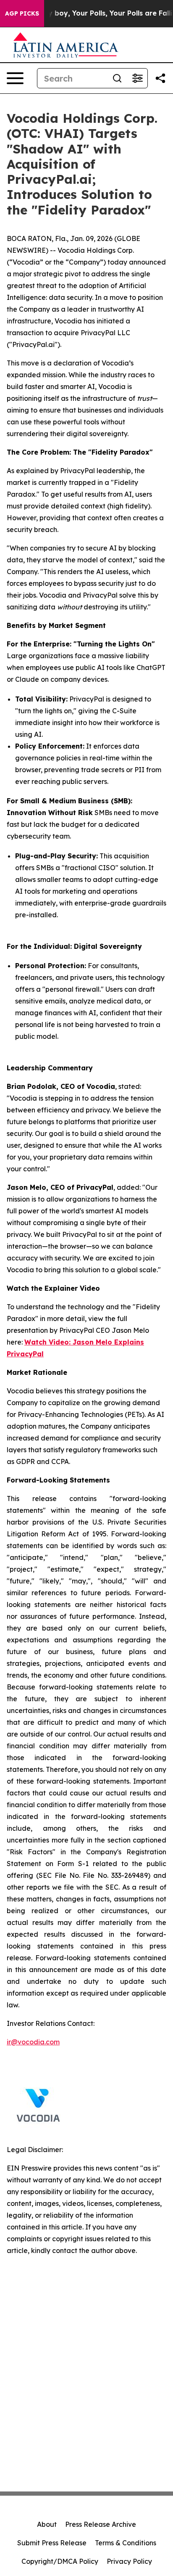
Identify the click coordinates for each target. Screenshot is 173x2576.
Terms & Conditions (126, 2543)
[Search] (117, 78)
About (47, 2524)
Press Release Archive (101, 2524)
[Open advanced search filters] (137, 78)
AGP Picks (22, 13)
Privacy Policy (129, 2561)
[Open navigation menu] (15, 78)
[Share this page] (160, 78)
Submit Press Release (52, 2543)
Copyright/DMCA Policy (60, 2561)
